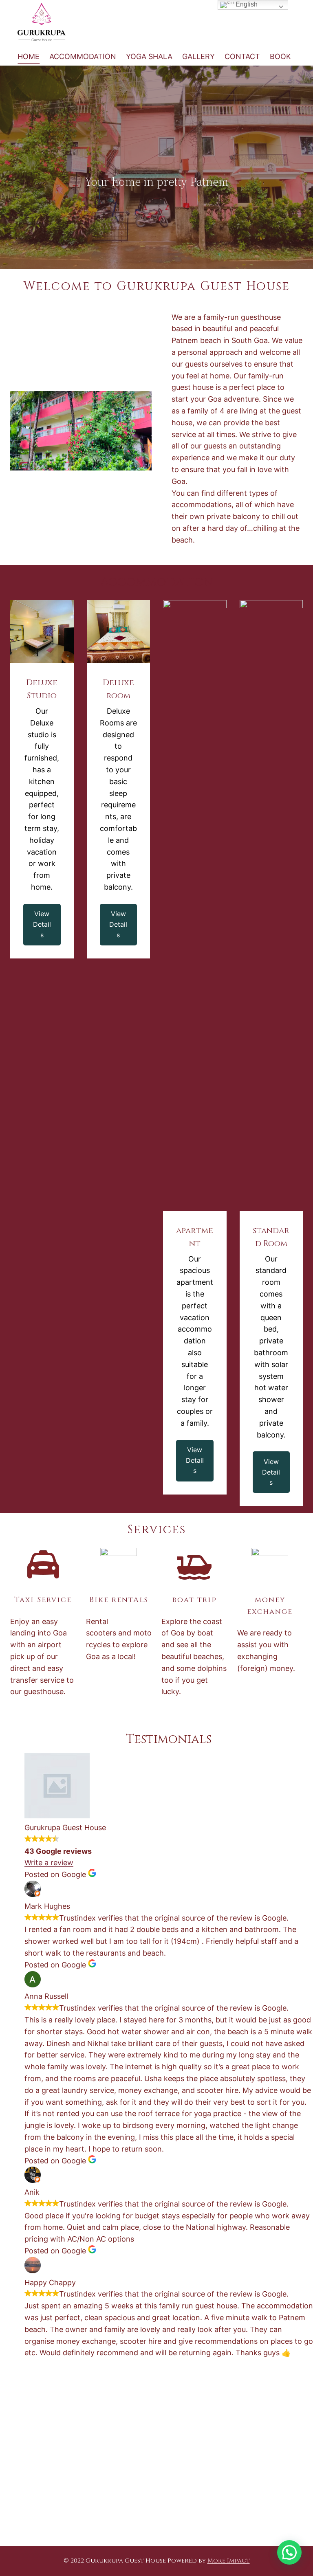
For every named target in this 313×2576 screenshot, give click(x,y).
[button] (289, 2552)
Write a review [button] (49, 1863)
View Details (42, 924)
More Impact (229, 2561)
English (246, 4)
